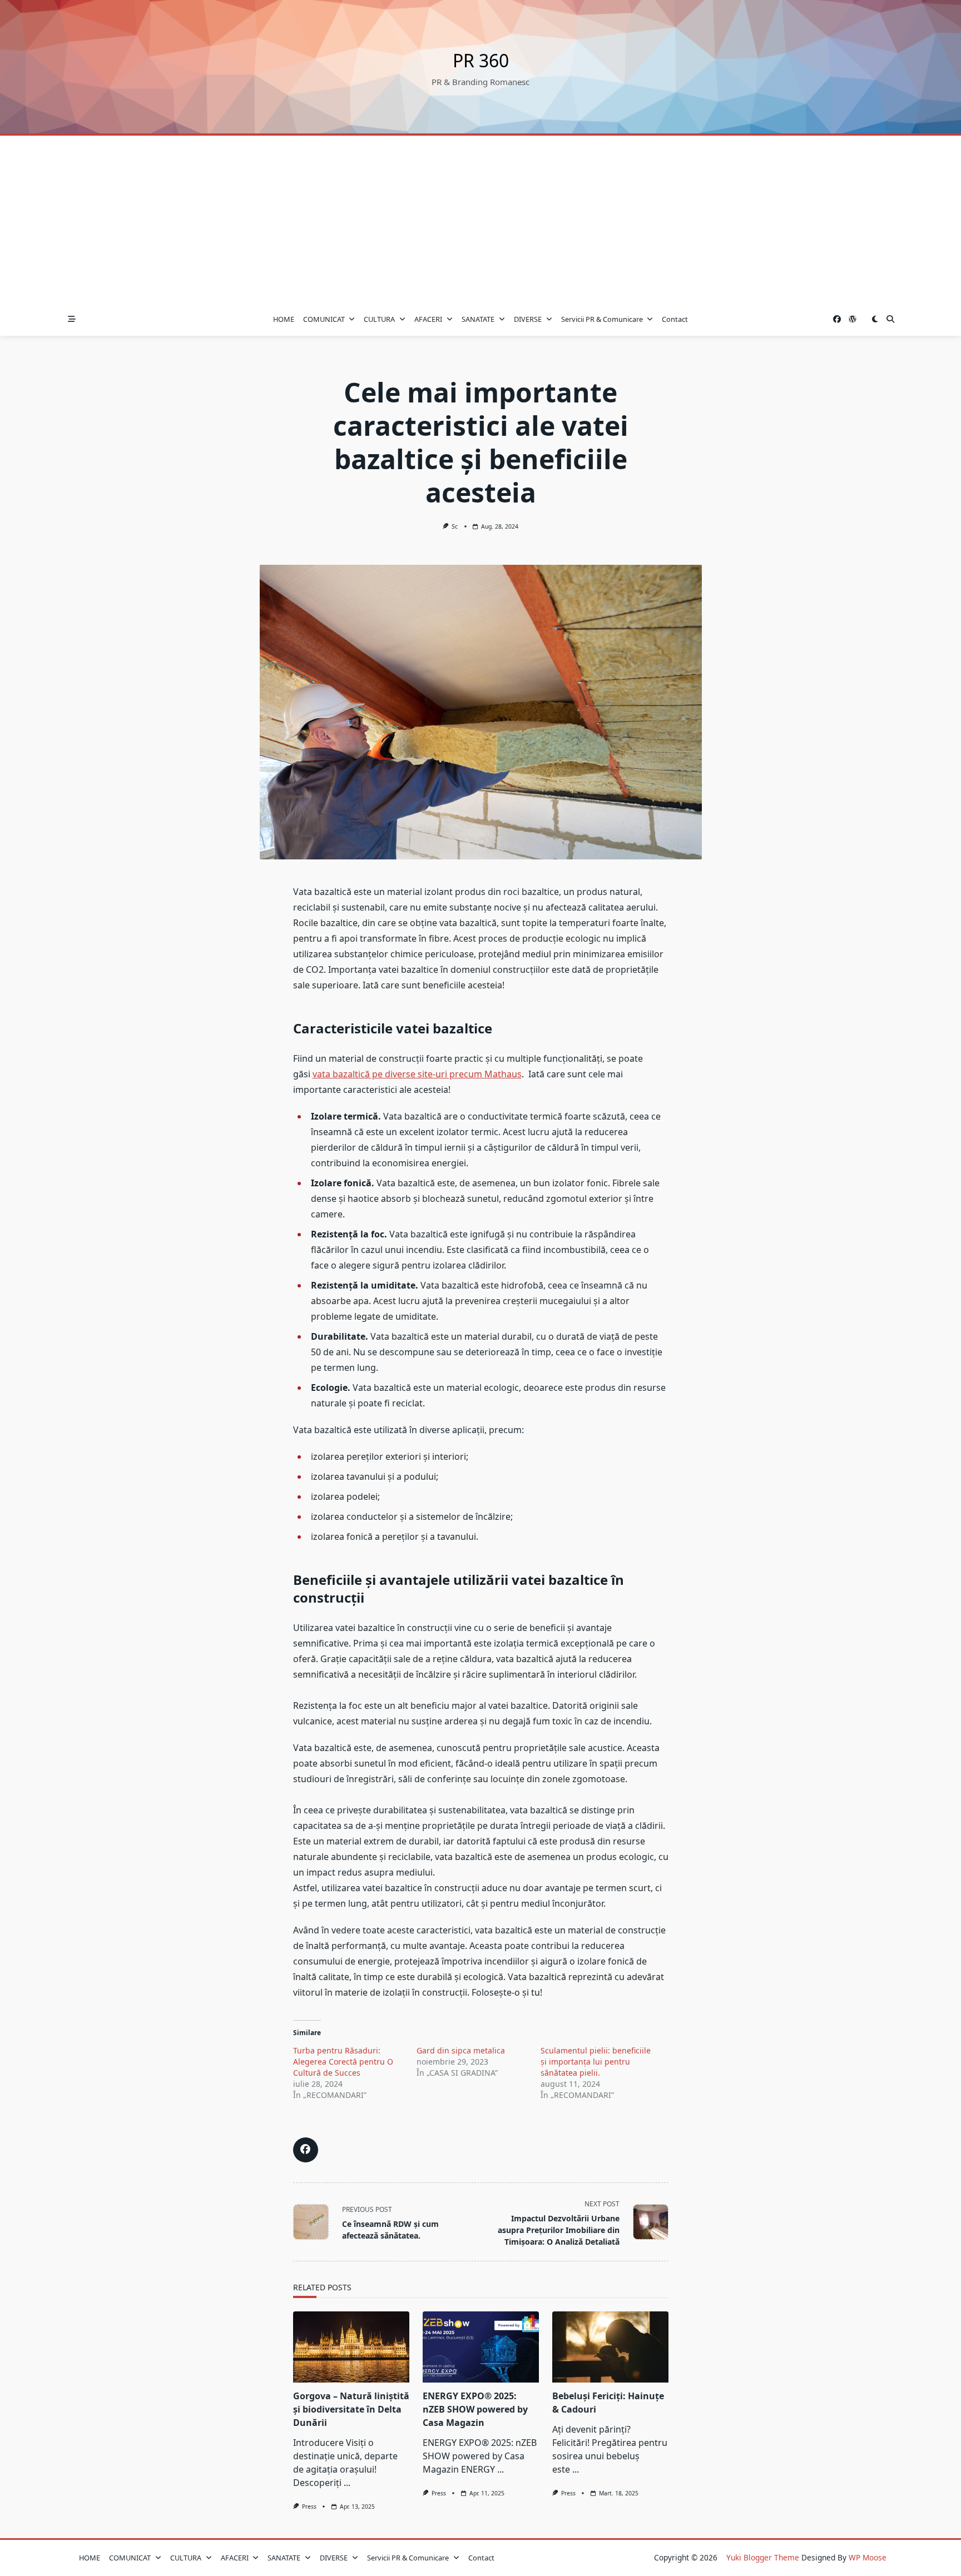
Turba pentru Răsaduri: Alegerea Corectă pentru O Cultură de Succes (343, 2062)
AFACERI (428, 319)
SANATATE (478, 319)
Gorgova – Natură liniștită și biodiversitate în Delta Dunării (351, 2409)
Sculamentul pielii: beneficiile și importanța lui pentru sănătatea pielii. (596, 2062)
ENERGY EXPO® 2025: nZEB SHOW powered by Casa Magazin (475, 2409)
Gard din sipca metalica (461, 2050)
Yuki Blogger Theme (763, 2557)
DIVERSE (528, 319)
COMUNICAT (324, 319)
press (309, 2507)
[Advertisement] (481, 219)
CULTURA (379, 319)
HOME (284, 319)
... (347, 2483)
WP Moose (868, 2557)
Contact (675, 319)
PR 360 (481, 60)
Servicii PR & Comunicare (602, 319)
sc (455, 526)
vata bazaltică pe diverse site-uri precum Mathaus (417, 1074)
